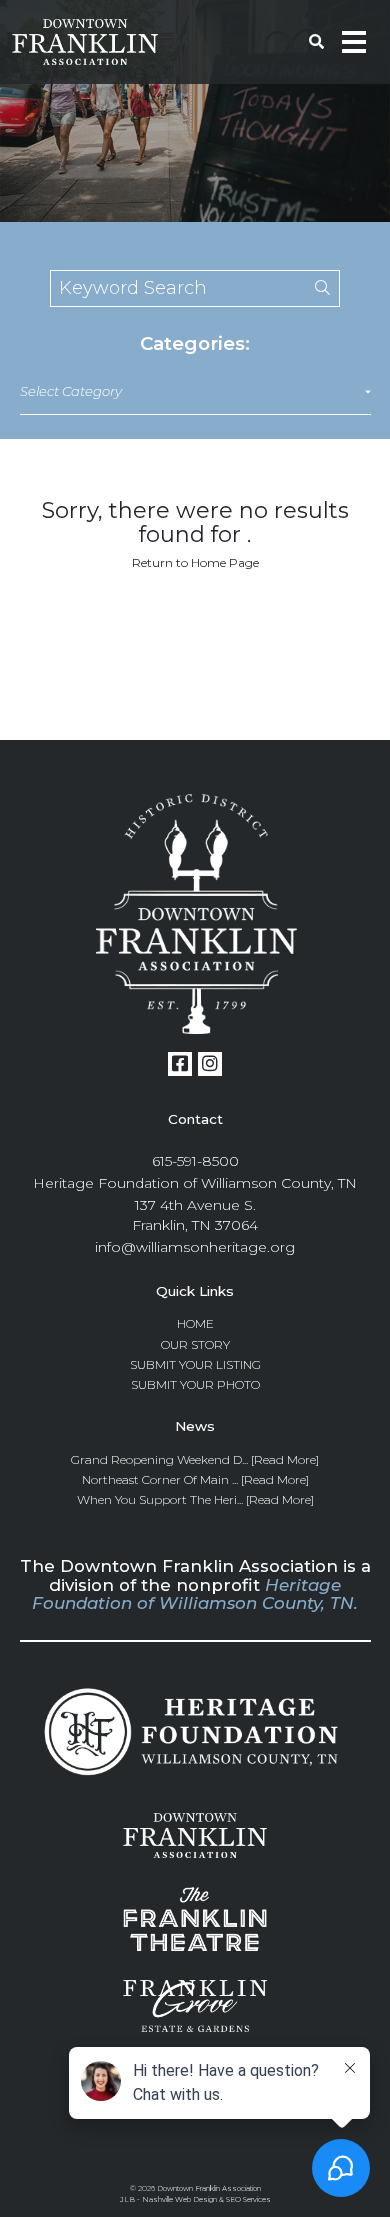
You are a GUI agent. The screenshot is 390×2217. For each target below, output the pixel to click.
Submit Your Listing (195, 1364)
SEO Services (248, 2199)
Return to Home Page (195, 562)
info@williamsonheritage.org (195, 1247)
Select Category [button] (71, 391)
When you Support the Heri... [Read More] (195, 1499)
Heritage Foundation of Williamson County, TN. (195, 1594)
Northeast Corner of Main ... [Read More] (195, 1479)
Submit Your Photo (195, 1384)
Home (195, 1323)
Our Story (195, 1344)
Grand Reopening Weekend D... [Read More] (195, 1459)
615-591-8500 (195, 1161)
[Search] (312, 288)
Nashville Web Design (179, 2199)
